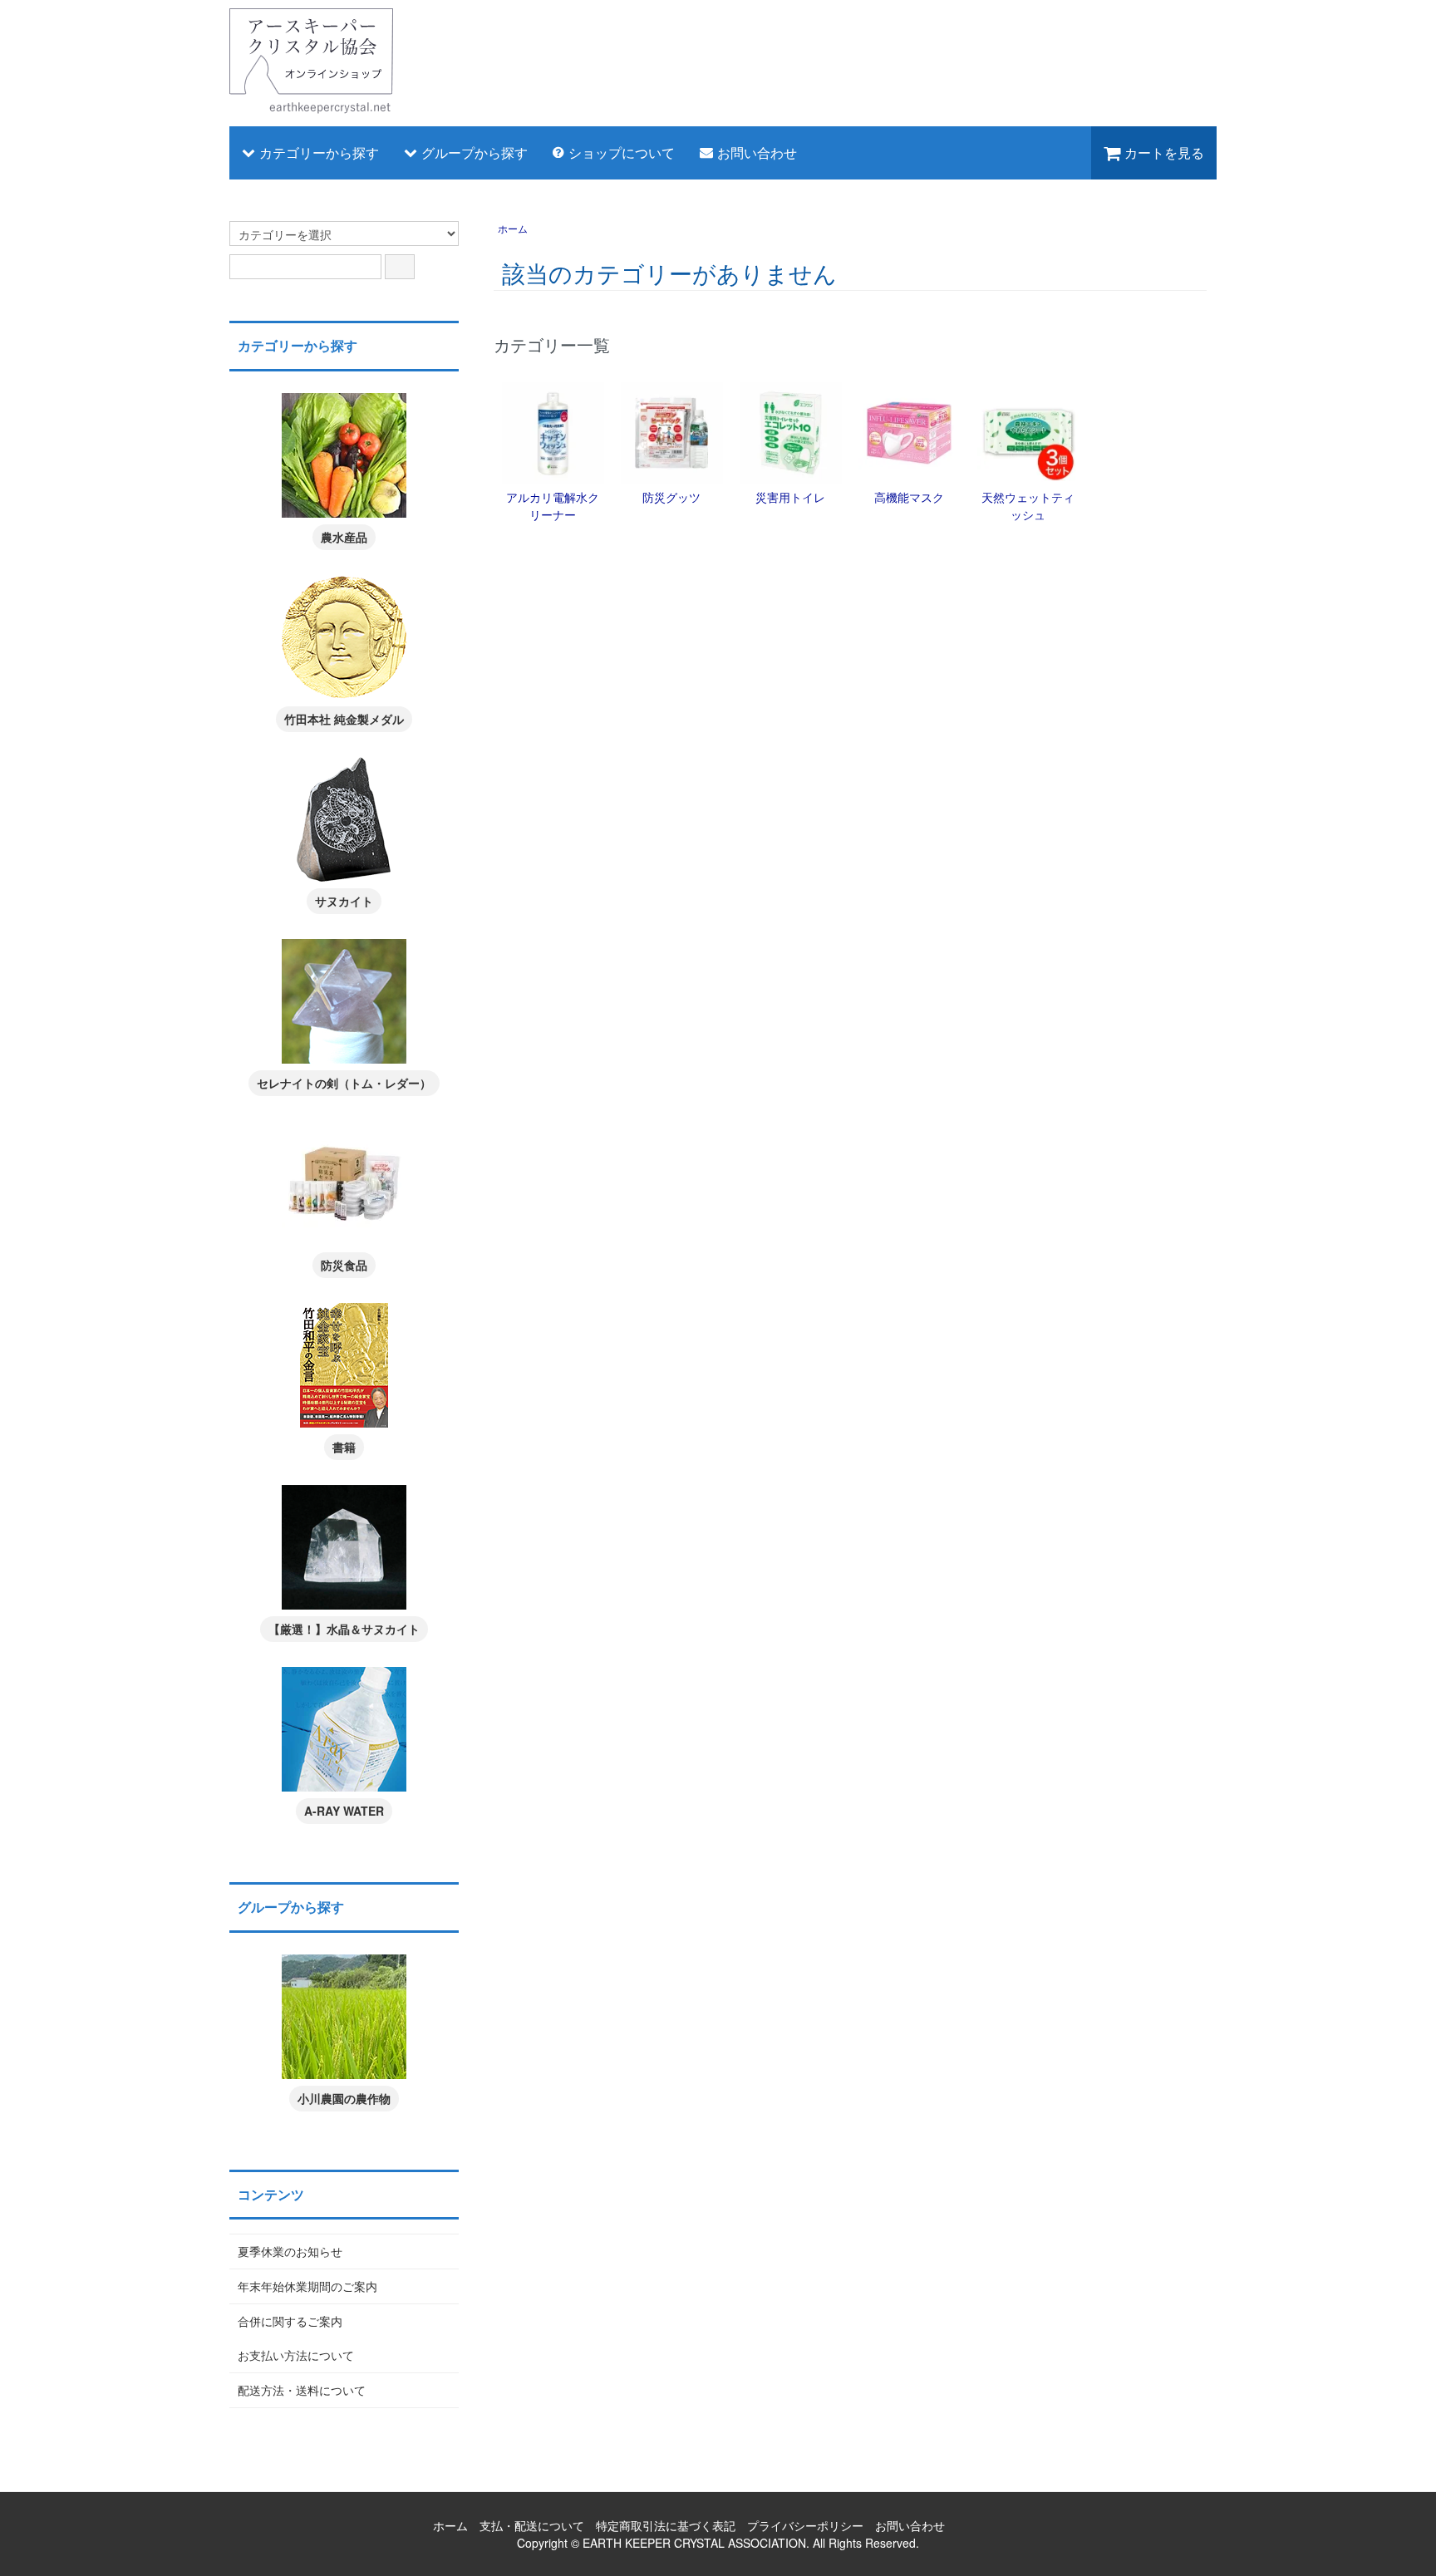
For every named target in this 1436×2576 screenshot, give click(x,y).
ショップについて (622, 152)
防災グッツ (671, 497)
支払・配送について (532, 2525)
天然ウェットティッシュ (1028, 506)
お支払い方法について (296, 2355)
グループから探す (475, 152)
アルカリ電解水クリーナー (553, 506)
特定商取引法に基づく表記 (666, 2525)
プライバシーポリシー (805, 2525)
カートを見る (1164, 152)
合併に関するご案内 (290, 2321)
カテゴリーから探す (319, 152)
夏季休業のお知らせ (290, 2251)
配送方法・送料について (302, 2390)
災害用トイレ (790, 497)
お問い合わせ (757, 152)
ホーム (513, 228)
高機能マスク (909, 497)
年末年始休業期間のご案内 (307, 2286)
